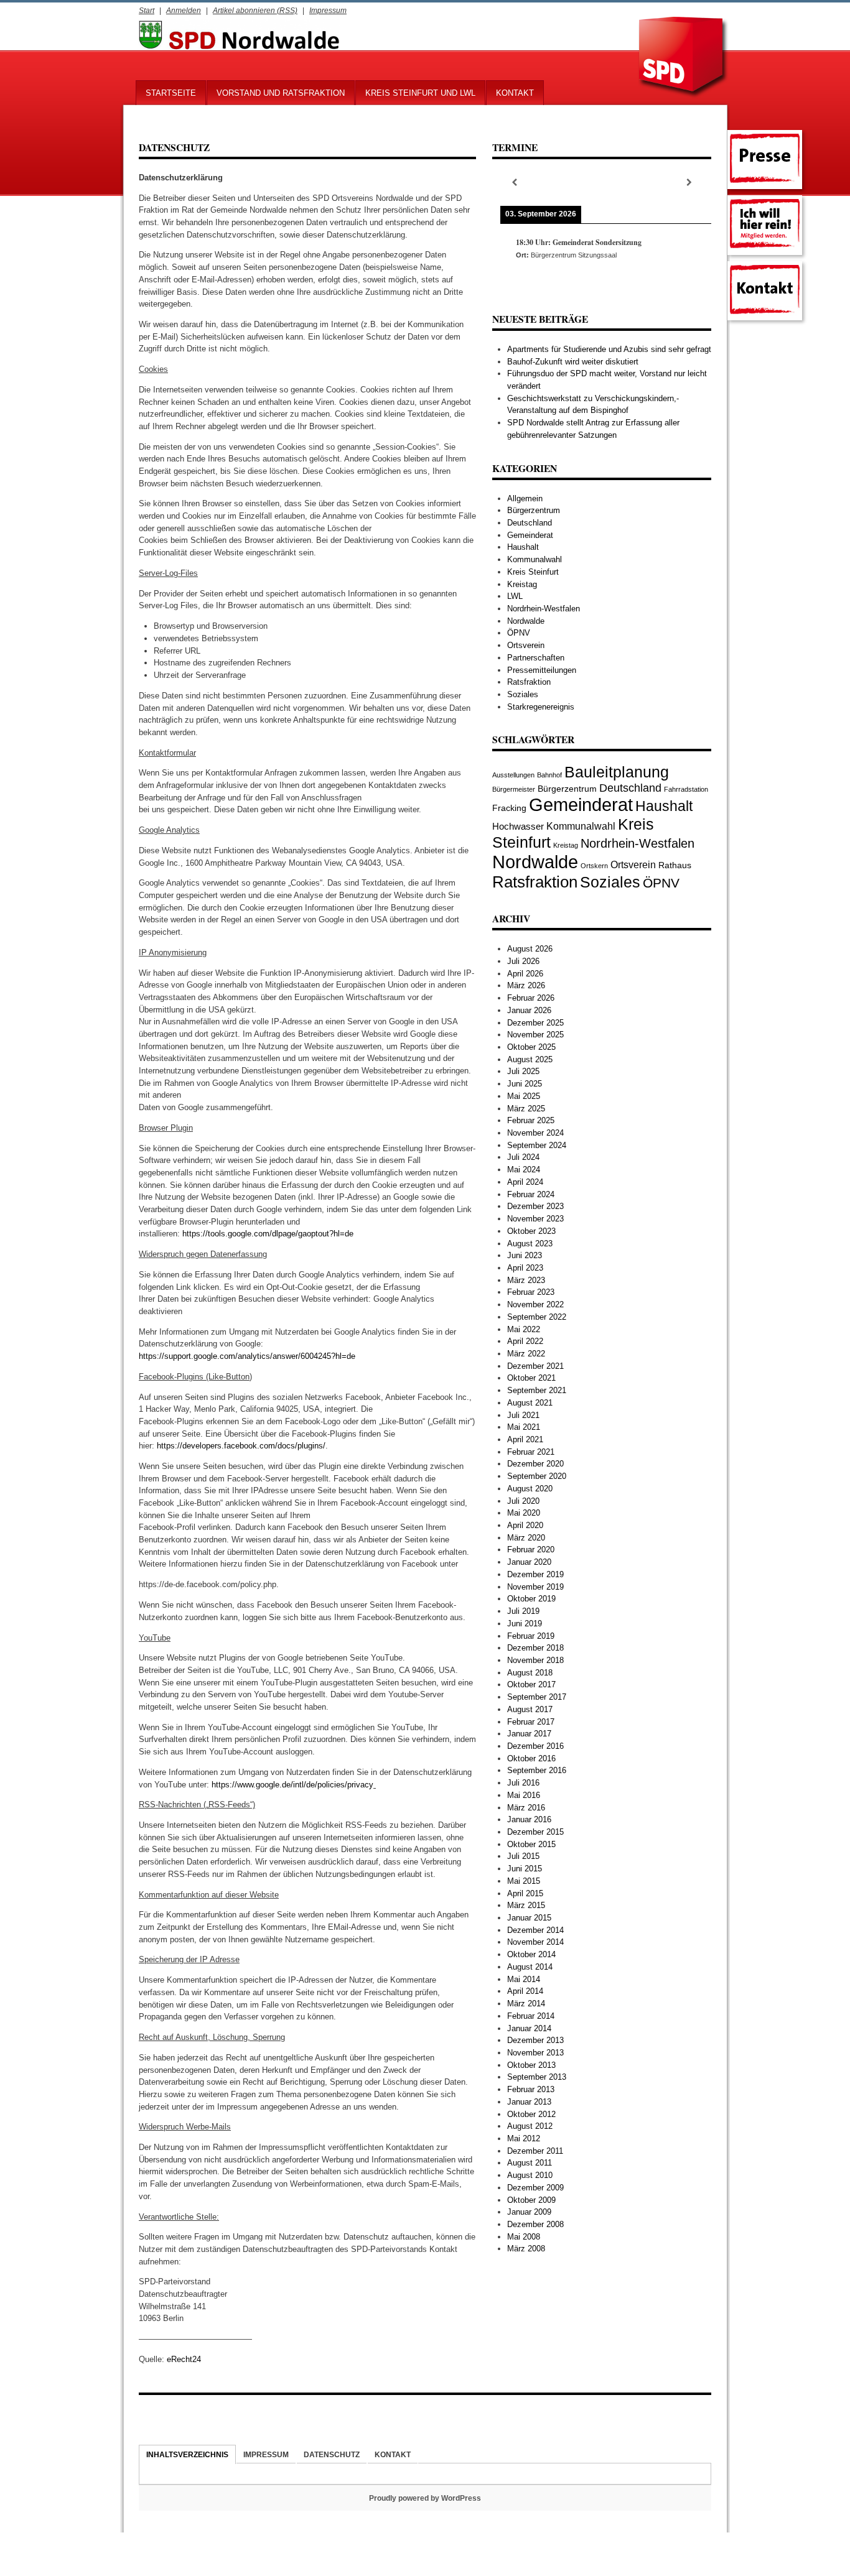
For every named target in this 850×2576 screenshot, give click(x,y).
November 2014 (535, 1942)
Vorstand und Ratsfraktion (281, 93)
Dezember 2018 (535, 1648)
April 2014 (525, 1991)
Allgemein (525, 498)
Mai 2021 (524, 1427)
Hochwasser (518, 826)
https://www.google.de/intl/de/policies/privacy (292, 1785)
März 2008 (526, 2249)
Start (147, 10)
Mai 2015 (524, 1881)
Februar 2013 (531, 2089)
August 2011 (530, 2163)
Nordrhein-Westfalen (544, 609)
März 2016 (526, 1808)
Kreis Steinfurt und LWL (420, 93)
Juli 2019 (523, 1611)
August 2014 (530, 1967)
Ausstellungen (513, 775)
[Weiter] (689, 183)
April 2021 (525, 1439)
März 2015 (526, 1905)
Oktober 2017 (531, 1684)
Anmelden (184, 10)
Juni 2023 (525, 1255)
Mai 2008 (524, 2237)
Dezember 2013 (535, 2040)
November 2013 (535, 2053)
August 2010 (530, 2175)
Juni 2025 (525, 1084)
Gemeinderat (530, 535)
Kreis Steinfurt (533, 572)
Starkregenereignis (541, 707)
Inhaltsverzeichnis (187, 2454)
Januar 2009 (529, 2212)
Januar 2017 (529, 1734)
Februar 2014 (531, 2016)
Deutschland (530, 523)
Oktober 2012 (531, 2114)
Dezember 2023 (535, 1206)
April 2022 (525, 1341)
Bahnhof (549, 775)
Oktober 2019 (531, 1599)
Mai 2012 (524, 2138)
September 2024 (537, 1145)
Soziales (523, 694)
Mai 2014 (524, 1979)
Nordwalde (526, 621)
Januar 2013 (529, 2102)
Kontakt (515, 93)
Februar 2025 (531, 1120)
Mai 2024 (524, 1170)
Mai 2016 (524, 1795)
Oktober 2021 (531, 1378)
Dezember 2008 (535, 2224)
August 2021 (530, 1403)
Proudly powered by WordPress (425, 2498)
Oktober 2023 (531, 1231)
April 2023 (525, 1268)
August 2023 (530, 1244)
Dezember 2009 (535, 2188)
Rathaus (675, 865)
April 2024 (525, 1182)
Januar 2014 (529, 2028)
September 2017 (537, 1697)
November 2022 (535, 1304)
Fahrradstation (686, 789)
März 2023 (526, 1280)
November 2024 (535, 1133)
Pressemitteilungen (542, 670)
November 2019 (535, 1587)
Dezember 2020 (535, 1464)
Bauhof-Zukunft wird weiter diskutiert (573, 362)
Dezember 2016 (535, 1746)
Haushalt (523, 547)
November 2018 (535, 1660)
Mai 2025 (524, 1096)
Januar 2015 (529, 1918)
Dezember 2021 (535, 1366)
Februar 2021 (531, 1452)
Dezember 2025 (535, 1023)
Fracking (509, 808)
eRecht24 (184, 2359)
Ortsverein (526, 645)
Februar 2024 (531, 1194)
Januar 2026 (529, 1010)
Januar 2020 (529, 1562)
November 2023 (535, 1219)
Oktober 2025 (531, 1047)
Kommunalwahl (535, 559)
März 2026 (526, 985)
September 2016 (537, 1770)
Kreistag (522, 584)
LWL (515, 596)
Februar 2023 (531, 1292)
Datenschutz (332, 2454)
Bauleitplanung (617, 772)
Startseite (171, 93)
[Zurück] (514, 183)
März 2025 (526, 1109)
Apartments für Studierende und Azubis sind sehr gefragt (609, 349)
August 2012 (530, 2126)
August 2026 (530, 949)
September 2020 (537, 1476)
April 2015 (525, 1893)
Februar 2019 (531, 1636)
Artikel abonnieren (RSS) (255, 10)
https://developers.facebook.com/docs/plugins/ (241, 1446)
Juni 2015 (525, 1869)
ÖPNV (519, 633)
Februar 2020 (531, 1550)
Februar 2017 (531, 1722)
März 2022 (526, 1354)
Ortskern (594, 866)
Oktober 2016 (531, 1758)
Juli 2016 (523, 1783)
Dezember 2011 (535, 2151)
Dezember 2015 (535, 1832)
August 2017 (530, 1709)
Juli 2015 (523, 1856)
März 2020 (526, 1538)
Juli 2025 (523, 1071)
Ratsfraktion (529, 682)
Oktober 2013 (531, 2065)
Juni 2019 (525, 1624)
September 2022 (537, 1317)
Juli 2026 (523, 961)
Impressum (328, 10)
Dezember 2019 (535, 1574)
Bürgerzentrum (534, 510)
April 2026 (525, 974)
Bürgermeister (514, 789)
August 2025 (530, 1059)
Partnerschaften (536, 658)
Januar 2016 (529, 1819)
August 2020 (530, 1489)
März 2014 (526, 2004)
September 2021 (537, 1390)
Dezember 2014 (535, 1930)
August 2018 (530, 1673)
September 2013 (537, 2077)
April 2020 (525, 1525)
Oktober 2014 (531, 1954)
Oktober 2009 (531, 2200)
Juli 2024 (523, 1157)
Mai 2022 (524, 1329)
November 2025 (535, 1035)
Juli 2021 (523, 1415)
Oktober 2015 (531, 1844)
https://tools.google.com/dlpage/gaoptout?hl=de (268, 1234)
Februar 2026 (531, 998)
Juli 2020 (523, 1501)
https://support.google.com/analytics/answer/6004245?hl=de (247, 1356)
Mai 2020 (524, 1513)
